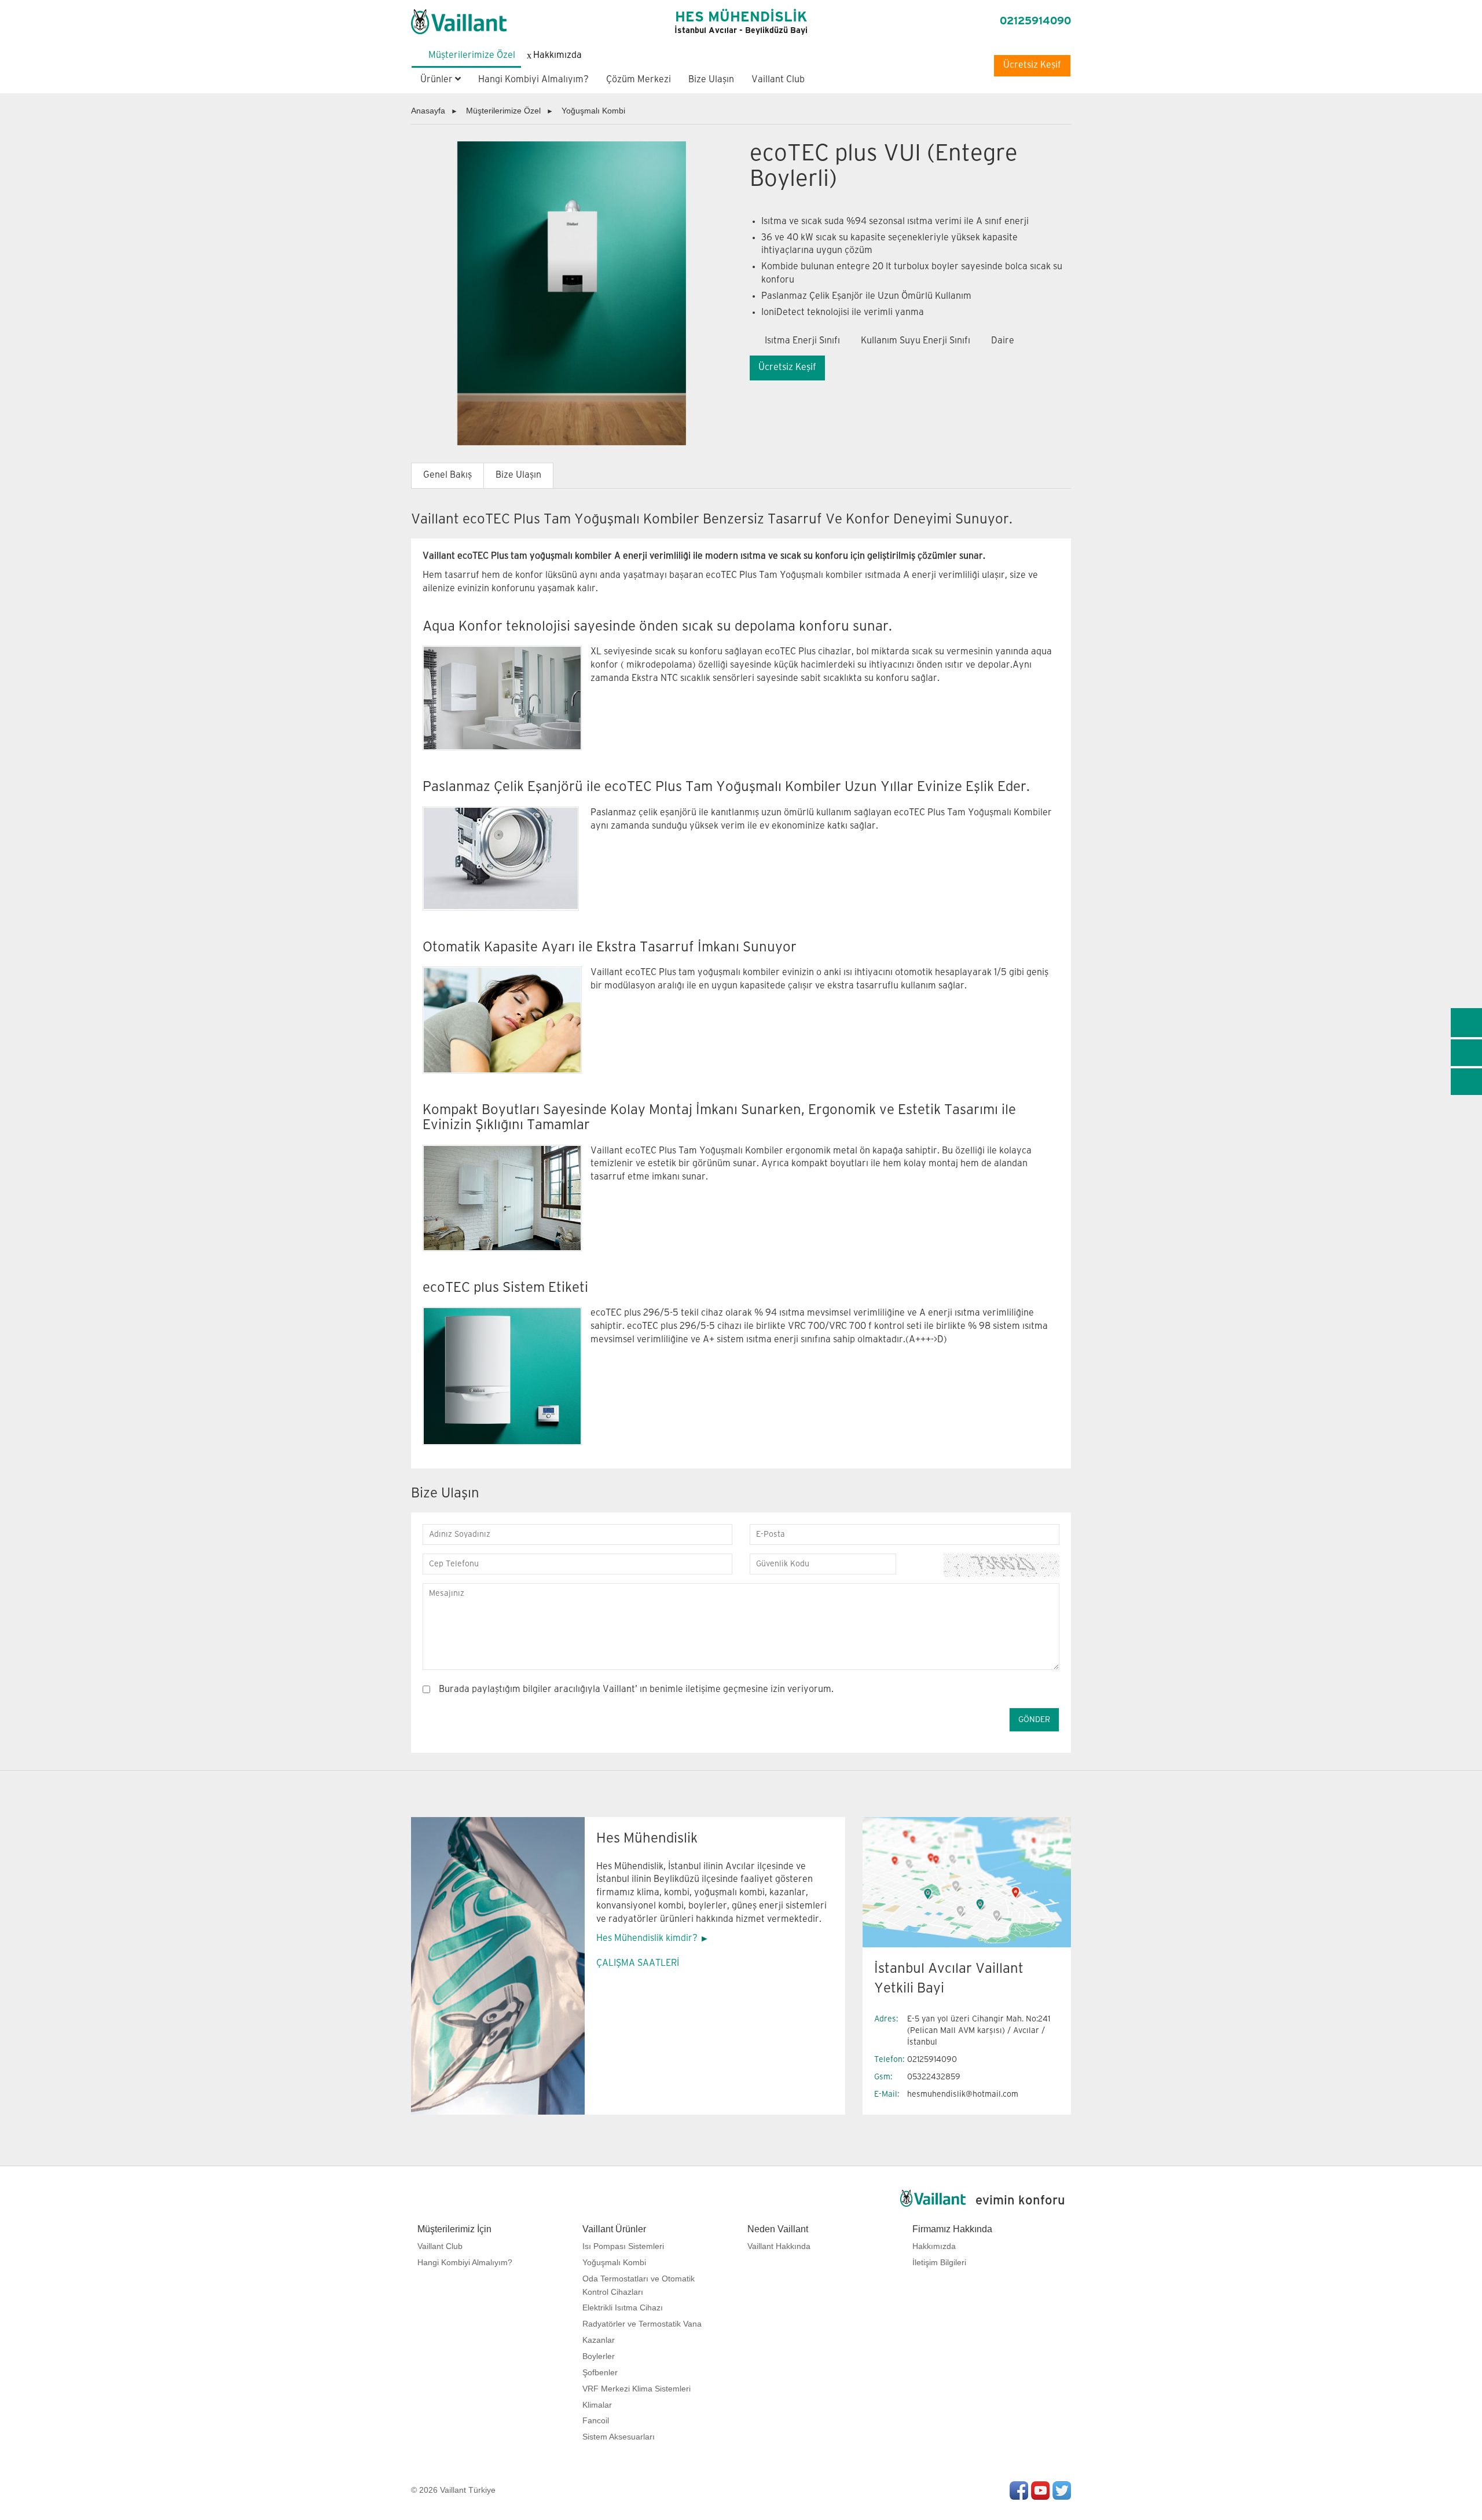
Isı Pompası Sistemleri (623, 2246)
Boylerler (599, 2356)
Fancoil (596, 2420)
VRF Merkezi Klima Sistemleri (637, 2389)
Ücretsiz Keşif (1032, 65)
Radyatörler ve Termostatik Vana (642, 2324)
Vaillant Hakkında (779, 2246)
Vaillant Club (778, 80)
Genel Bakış (447, 475)
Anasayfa (428, 111)
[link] (1466, 1023)
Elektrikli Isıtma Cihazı (623, 2307)
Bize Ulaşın (711, 80)
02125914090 (1035, 21)
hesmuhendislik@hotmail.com (963, 2094)
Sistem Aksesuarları (619, 2437)
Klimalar (597, 2405)
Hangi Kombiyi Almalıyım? (533, 80)
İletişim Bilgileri (939, 2262)
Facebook (1019, 2490)
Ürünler (438, 80)
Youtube (1040, 2490)
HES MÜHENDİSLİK (741, 23)
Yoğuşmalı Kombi (593, 111)
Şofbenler (600, 2372)
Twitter (1062, 2490)
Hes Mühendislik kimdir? (647, 1938)
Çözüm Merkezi (639, 80)
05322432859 (934, 2077)
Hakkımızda (934, 2246)
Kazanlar (599, 2340)
